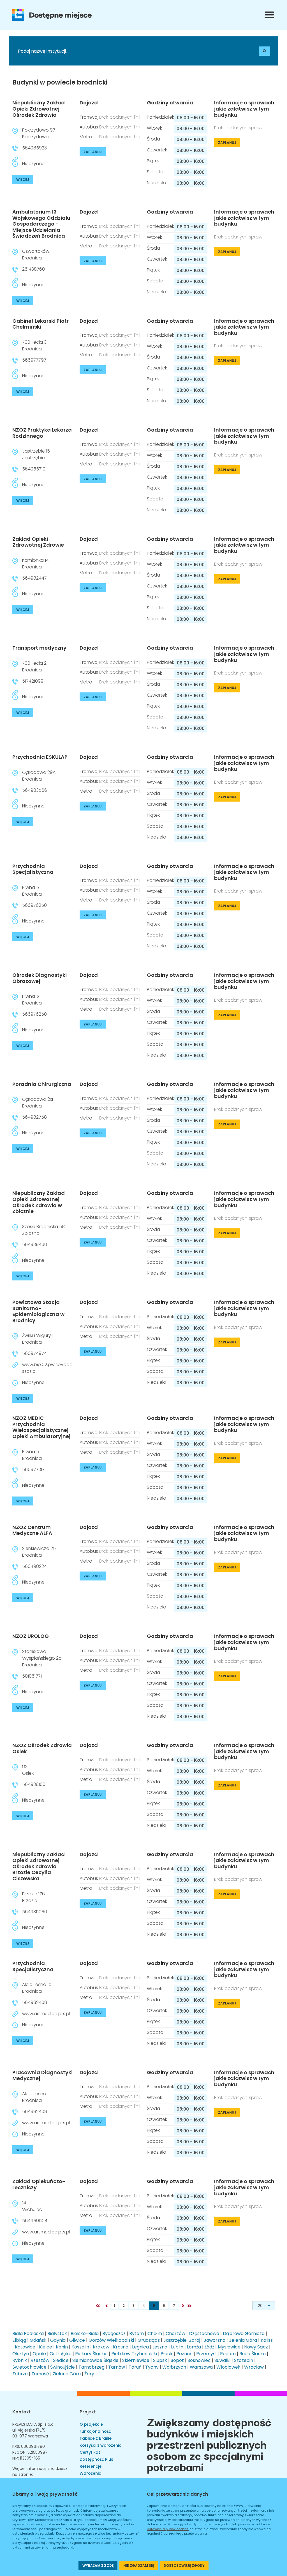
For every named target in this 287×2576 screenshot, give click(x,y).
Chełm (155, 2333)
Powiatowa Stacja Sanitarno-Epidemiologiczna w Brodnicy (38, 1311)
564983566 (35, 790)
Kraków (101, 2347)
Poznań (184, 2354)
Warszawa (201, 2367)
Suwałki (222, 2360)
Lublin (177, 2347)
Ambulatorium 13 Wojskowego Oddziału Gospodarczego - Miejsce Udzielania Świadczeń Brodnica (41, 224)
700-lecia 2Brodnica (34, 667)
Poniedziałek (160, 117)
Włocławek (228, 2367)
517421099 (33, 681)
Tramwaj (89, 117)
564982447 (34, 578)
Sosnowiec (199, 2360)
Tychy (152, 2367)
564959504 (35, 2221)
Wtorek (154, 128)
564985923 (34, 148)
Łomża (194, 2347)
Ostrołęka (61, 2354)
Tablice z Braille (96, 2438)
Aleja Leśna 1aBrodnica (37, 1988)
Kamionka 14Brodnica (35, 564)
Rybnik (20, 2360)
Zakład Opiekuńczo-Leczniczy (39, 2184)
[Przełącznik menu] (269, 15)
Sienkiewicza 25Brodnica (39, 1552)
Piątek (153, 161)
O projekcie (91, 2424)
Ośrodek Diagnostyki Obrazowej (40, 978)
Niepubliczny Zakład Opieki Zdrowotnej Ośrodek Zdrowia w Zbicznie (39, 1202)
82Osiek (28, 1770)
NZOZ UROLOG (31, 1636)
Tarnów (117, 2367)
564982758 (34, 1117)
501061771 (32, 1676)
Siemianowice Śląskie (95, 2360)
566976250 (34, 905)
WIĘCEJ (23, 180)
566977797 (34, 360)
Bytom (136, 2333)
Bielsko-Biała (85, 2333)
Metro (86, 137)
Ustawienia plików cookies (168, 2529)
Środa (153, 139)
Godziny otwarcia (170, 103)
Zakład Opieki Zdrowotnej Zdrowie (38, 542)
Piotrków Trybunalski (134, 2354)
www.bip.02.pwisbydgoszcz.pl (47, 1368)
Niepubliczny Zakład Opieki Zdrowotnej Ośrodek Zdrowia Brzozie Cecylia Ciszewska (39, 1866)
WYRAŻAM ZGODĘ (98, 2566)
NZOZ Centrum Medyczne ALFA (32, 1530)
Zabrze (20, 2374)
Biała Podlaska (28, 2333)
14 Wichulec (32, 2206)
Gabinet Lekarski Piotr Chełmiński (40, 324)
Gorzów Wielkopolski (111, 2340)
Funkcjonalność (95, 2431)
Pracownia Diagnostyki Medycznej (42, 2075)
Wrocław (254, 2367)
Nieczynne (33, 164)
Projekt (88, 2412)
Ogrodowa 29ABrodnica (39, 776)
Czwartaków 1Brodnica (37, 255)
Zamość (40, 2374)
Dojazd (89, 103)
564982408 (35, 2002)
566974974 (34, 1353)
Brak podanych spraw (238, 128)
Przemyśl (206, 2354)
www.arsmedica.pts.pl (46, 2014)
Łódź (209, 2347)
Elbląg (19, 2340)
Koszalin (80, 2347)
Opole (39, 2354)
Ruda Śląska (253, 2354)
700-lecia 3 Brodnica (34, 346)
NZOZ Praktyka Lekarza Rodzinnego (42, 433)
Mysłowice (229, 2347)
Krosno (121, 2347)
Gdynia (58, 2340)
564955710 (34, 469)
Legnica (140, 2347)
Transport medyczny (39, 648)
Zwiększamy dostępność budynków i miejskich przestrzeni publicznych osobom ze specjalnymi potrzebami (209, 2444)
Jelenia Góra (243, 2340)
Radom (228, 2354)
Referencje (91, 2466)
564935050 (35, 1912)
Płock (167, 2354)
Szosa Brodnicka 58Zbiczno (43, 1230)
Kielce (46, 2347)
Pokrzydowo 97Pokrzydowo (39, 133)
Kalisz (267, 2340)
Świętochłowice (29, 2367)
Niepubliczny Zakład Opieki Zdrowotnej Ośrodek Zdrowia (39, 109)
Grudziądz (149, 2340)
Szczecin (244, 2360)
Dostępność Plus (96, 2459)
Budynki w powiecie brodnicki (60, 83)
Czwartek (157, 150)
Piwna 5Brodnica (32, 891)
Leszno (160, 2347)
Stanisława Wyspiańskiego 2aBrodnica (42, 1658)
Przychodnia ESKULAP (40, 757)
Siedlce (61, 2360)
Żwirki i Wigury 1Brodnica (38, 1339)
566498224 (34, 1566)
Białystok (57, 2333)
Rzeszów (40, 2360)
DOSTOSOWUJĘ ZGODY (184, 2566)
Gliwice (77, 2340)
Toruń (135, 2367)
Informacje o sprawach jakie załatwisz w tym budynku (244, 109)
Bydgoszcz (114, 2333)
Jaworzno (215, 2340)
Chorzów (175, 2333)
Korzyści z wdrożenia (101, 2445)
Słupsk (160, 2360)
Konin (62, 2347)
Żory (89, 2374)
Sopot (177, 2360)
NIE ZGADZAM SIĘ (139, 2566)
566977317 (33, 1470)
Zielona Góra (67, 2374)
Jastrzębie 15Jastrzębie (36, 454)
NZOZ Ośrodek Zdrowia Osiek (42, 1748)
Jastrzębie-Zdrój (182, 2340)
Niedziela (157, 183)
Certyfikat (90, 2452)
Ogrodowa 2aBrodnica (38, 1103)
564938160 (34, 1784)
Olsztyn (21, 2354)
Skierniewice (136, 2360)
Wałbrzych (174, 2367)
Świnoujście (63, 2367)
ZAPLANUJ (93, 152)
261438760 (33, 269)
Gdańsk (38, 2340)
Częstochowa (204, 2333)
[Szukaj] (265, 51)
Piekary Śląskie (91, 2354)
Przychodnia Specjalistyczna (33, 869)
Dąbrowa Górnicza (244, 2333)
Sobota (155, 172)
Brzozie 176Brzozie (33, 1897)
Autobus (89, 127)
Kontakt (22, 2412)
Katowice (25, 2347)
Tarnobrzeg (92, 2367)
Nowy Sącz (256, 2347)
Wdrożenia (91, 2473)
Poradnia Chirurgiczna (42, 1084)
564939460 (35, 1244)
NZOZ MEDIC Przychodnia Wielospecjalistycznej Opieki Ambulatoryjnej (41, 1427)
